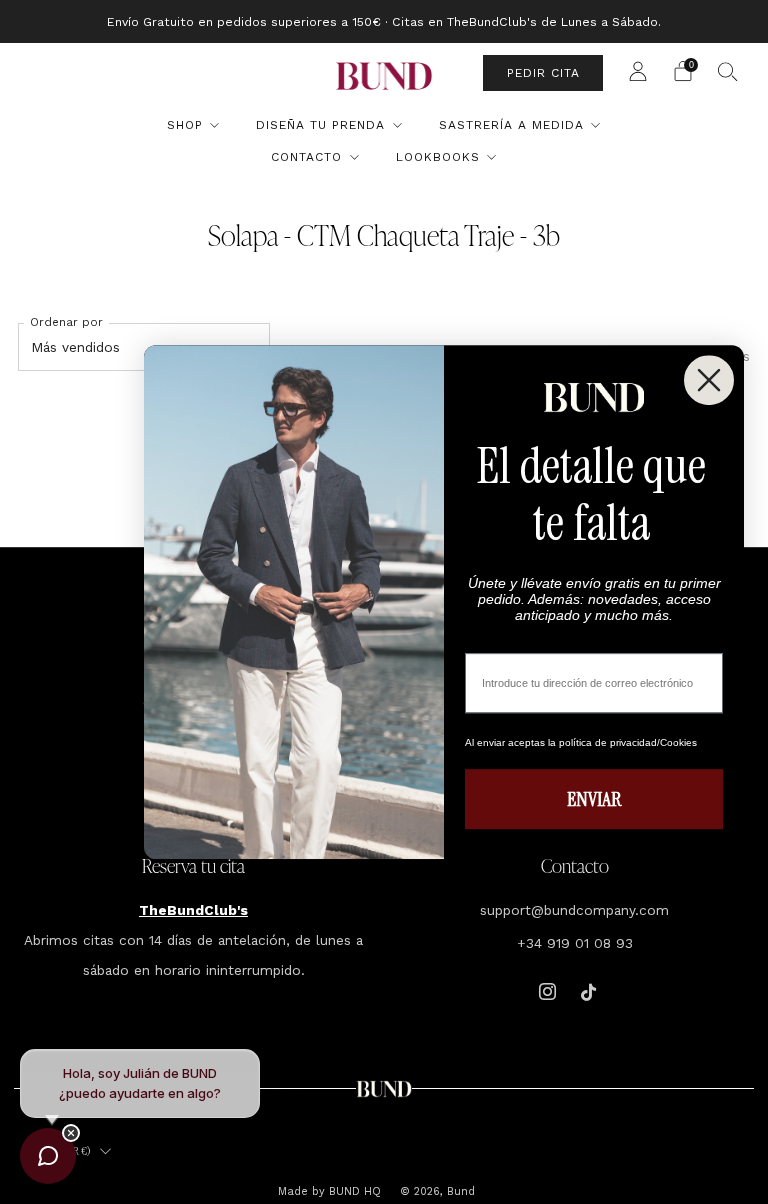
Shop (185, 125)
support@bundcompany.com (574, 910)
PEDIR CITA (543, 73)
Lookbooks (438, 157)
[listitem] (384, 21)
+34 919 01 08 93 (575, 943)
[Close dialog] (709, 380)
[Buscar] (728, 71)
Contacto (306, 157)
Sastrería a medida (511, 125)
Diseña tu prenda (320, 125)
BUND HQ (353, 1191)
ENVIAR (594, 799)
